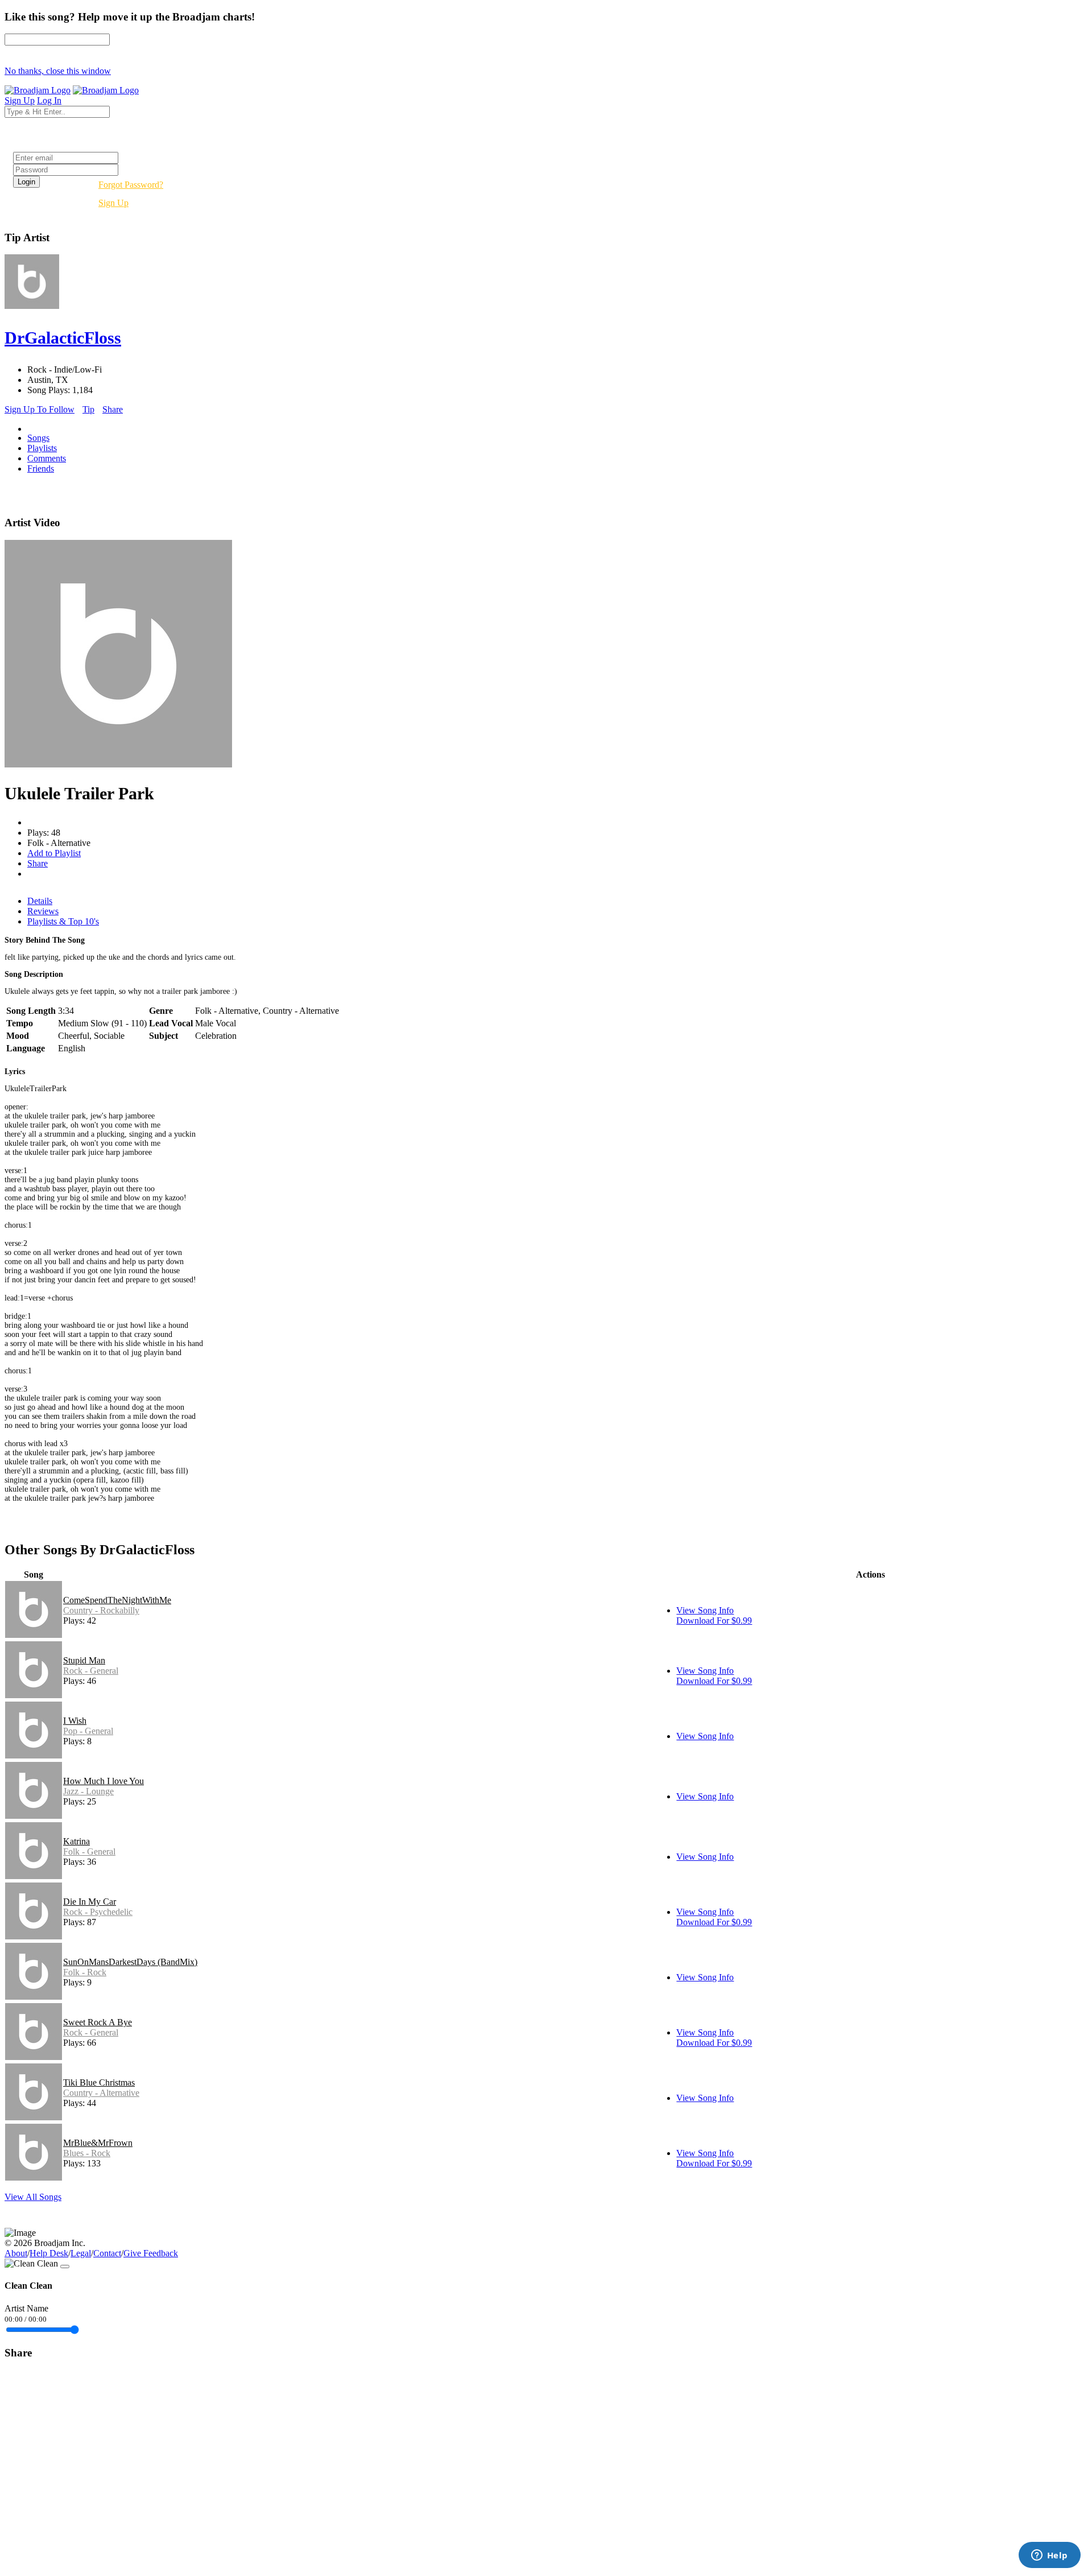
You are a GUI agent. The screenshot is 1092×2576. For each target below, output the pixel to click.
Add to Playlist (54, 853)
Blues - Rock (87, 2153)
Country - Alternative (101, 2093)
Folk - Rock (85, 1972)
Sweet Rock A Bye (98, 2022)
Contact (107, 2253)
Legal (81, 2253)
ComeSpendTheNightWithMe (117, 1600)
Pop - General (88, 1731)
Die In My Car (90, 1902)
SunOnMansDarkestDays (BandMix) (130, 1962)
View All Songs (33, 2197)
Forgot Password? (131, 185)
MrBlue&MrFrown (98, 2143)
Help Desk (49, 2253)
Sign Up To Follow (40, 409)
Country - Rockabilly (101, 1610)
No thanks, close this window (58, 71)
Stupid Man (84, 1660)
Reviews (43, 911)
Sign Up (113, 203)
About (16, 2253)
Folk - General (89, 1852)
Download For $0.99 (714, 1621)
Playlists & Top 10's (63, 921)
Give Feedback (151, 2253)
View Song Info (705, 1610)
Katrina (76, 1841)
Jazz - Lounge (88, 1791)
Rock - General (91, 1671)
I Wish (75, 1721)
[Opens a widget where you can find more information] (1049, 2556)
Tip (88, 409)
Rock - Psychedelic (98, 1912)
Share (113, 409)
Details (40, 901)
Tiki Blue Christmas (99, 2082)
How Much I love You (104, 1781)
